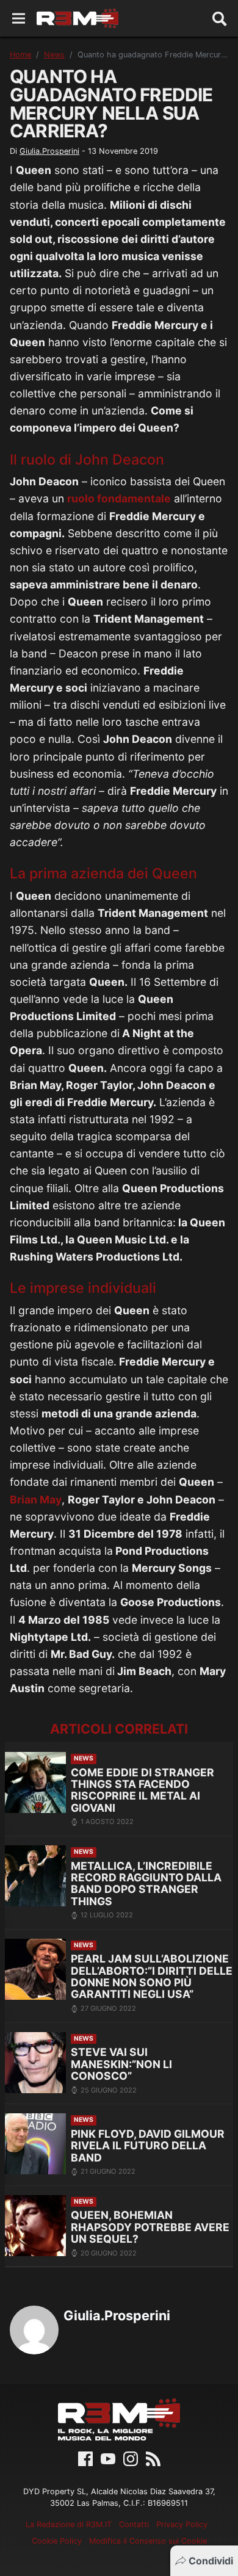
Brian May (36, 1500)
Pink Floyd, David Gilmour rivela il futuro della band (148, 2146)
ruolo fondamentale (119, 498)
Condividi (211, 2561)
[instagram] (131, 2458)
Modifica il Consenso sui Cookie (148, 2541)
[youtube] (108, 2458)
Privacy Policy (182, 2524)
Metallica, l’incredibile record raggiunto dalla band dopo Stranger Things (146, 1883)
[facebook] (85, 2458)
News (54, 55)
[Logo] (78, 18)
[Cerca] (220, 18)
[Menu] (19, 19)
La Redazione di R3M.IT (69, 2524)
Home (20, 55)
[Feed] (153, 2458)
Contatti (134, 2524)
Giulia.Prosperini (49, 151)
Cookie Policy (57, 2541)
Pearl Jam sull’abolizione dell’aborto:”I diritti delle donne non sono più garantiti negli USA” (152, 1976)
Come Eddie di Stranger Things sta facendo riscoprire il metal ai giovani (142, 1790)
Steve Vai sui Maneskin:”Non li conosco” (121, 2064)
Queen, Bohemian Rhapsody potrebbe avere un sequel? (150, 2227)
